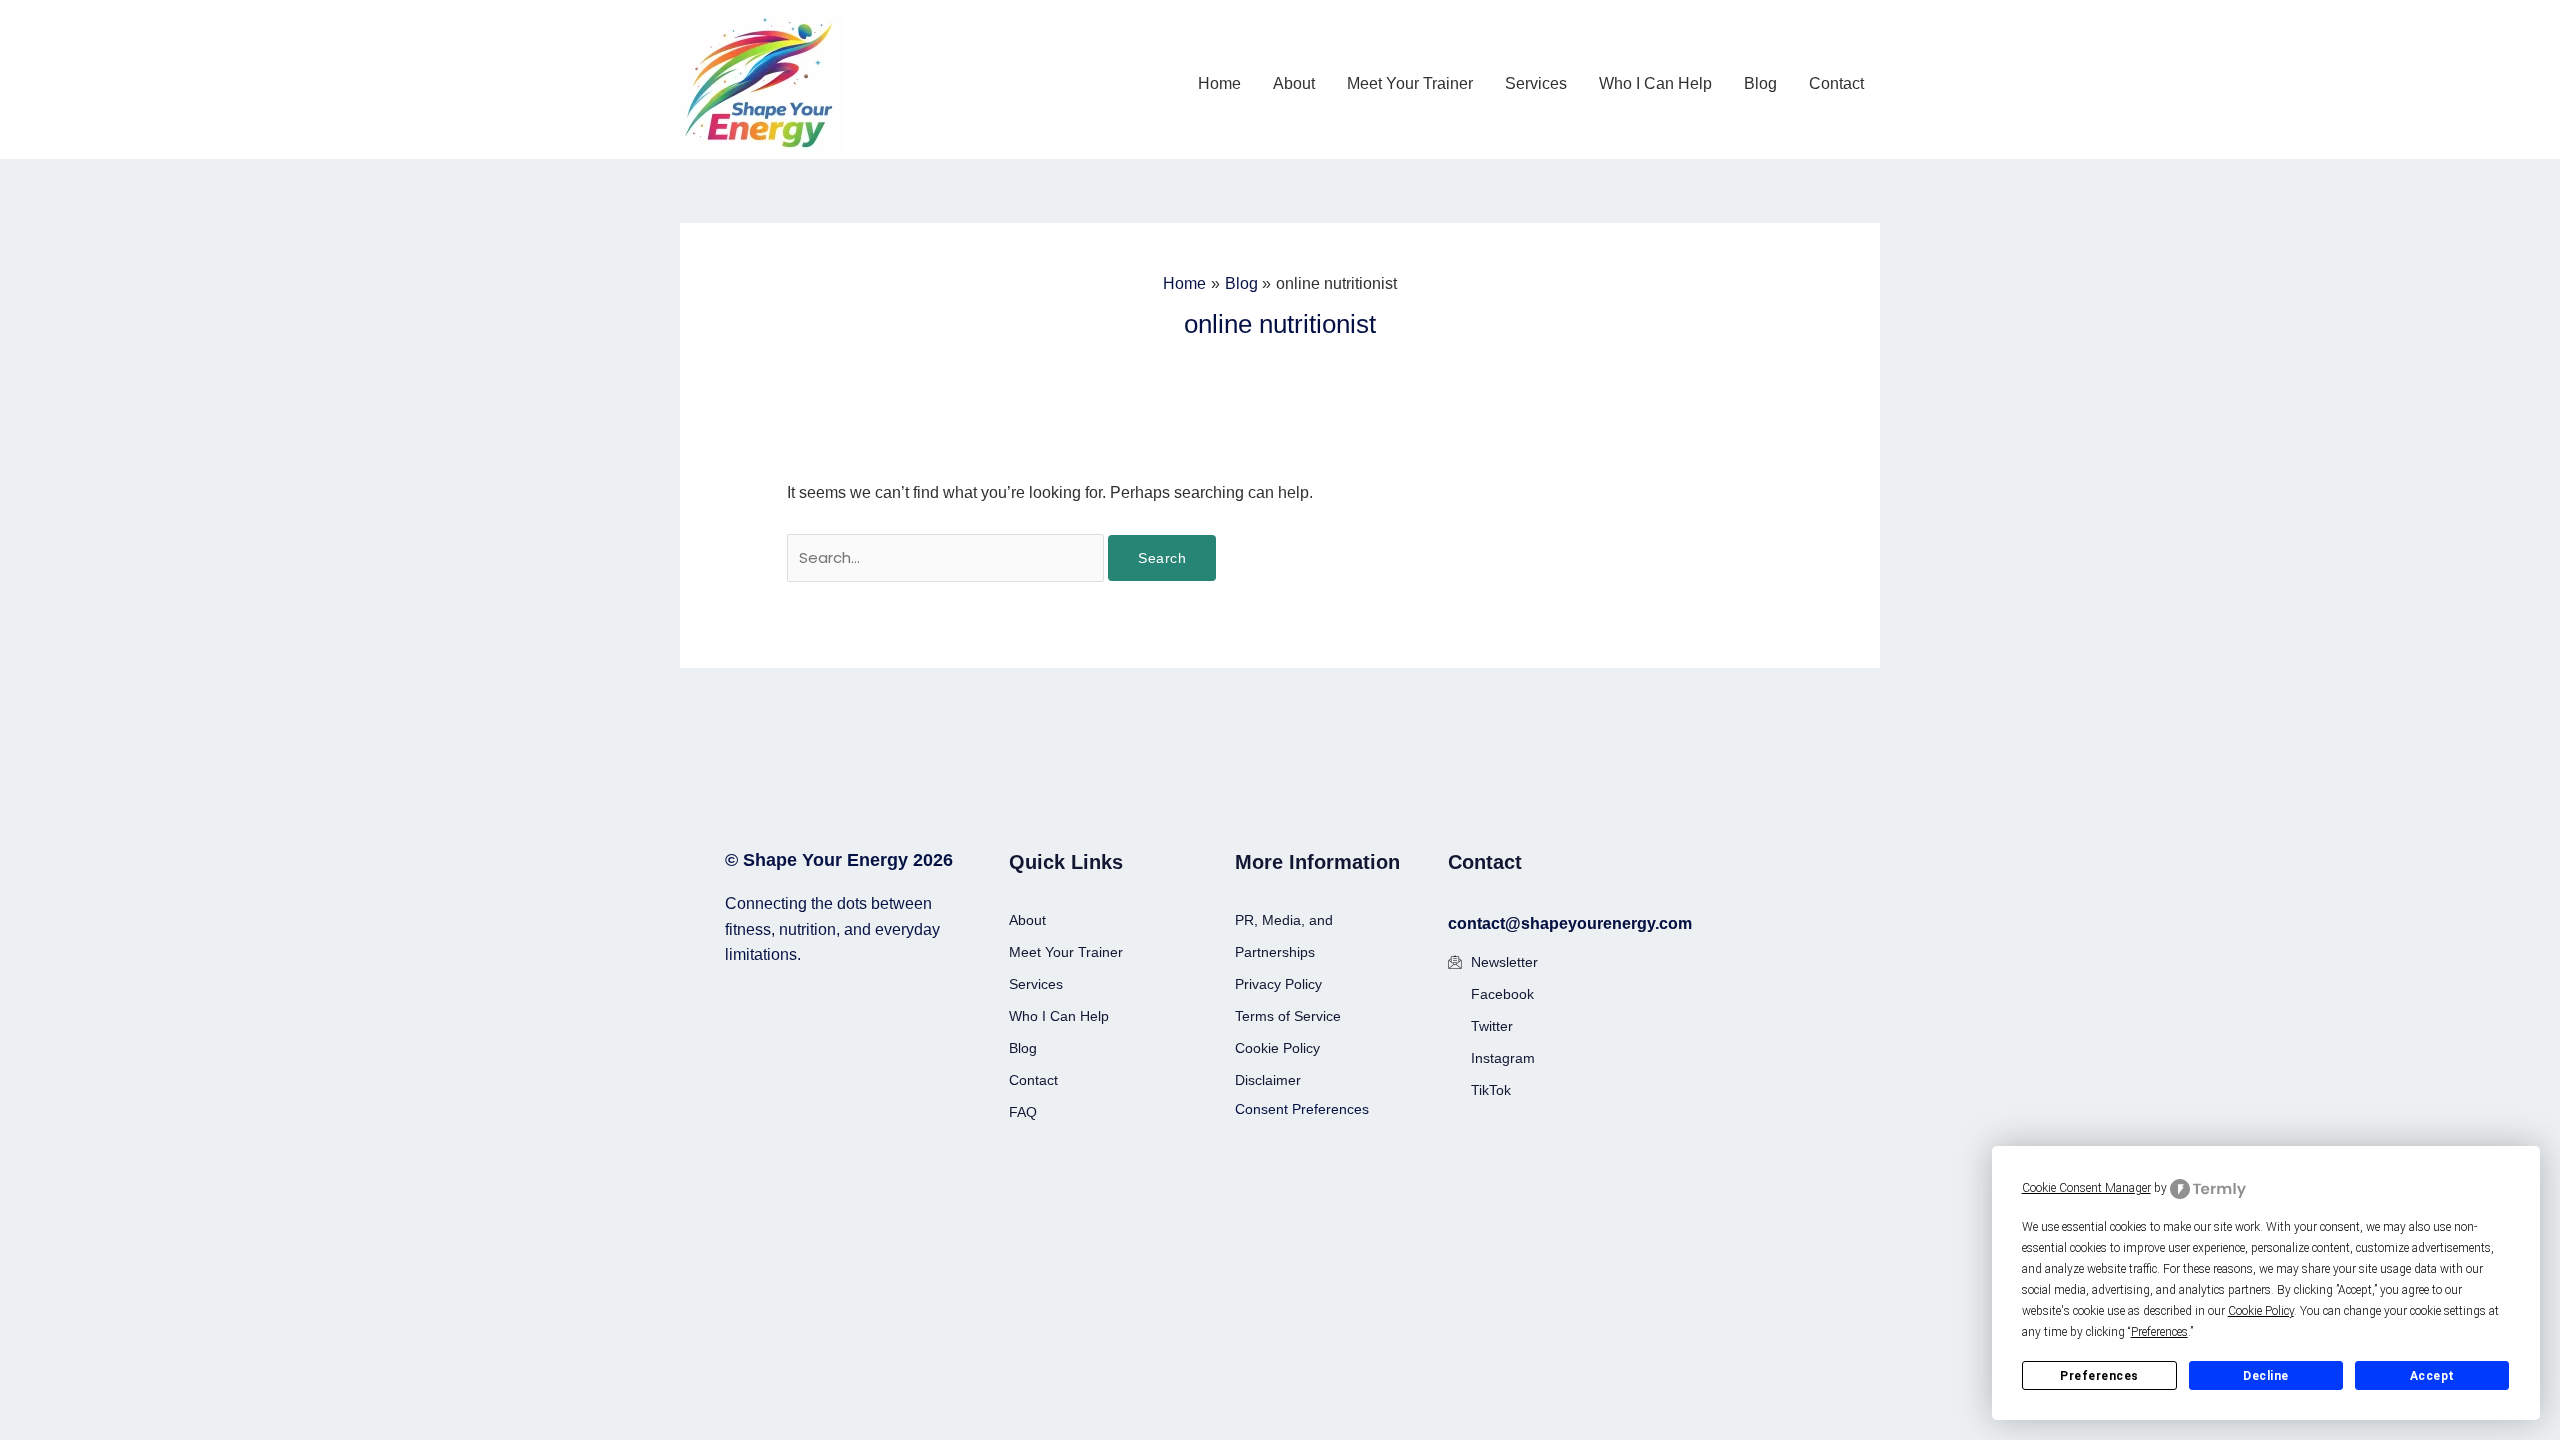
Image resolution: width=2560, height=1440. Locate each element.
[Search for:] (948, 557)
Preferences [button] (2159, 1332)
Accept (2432, 1376)
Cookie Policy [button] (2261, 1311)
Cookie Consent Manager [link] (2086, 1188)
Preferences (2099, 1376)
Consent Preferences (1302, 1109)
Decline (2266, 1376)
